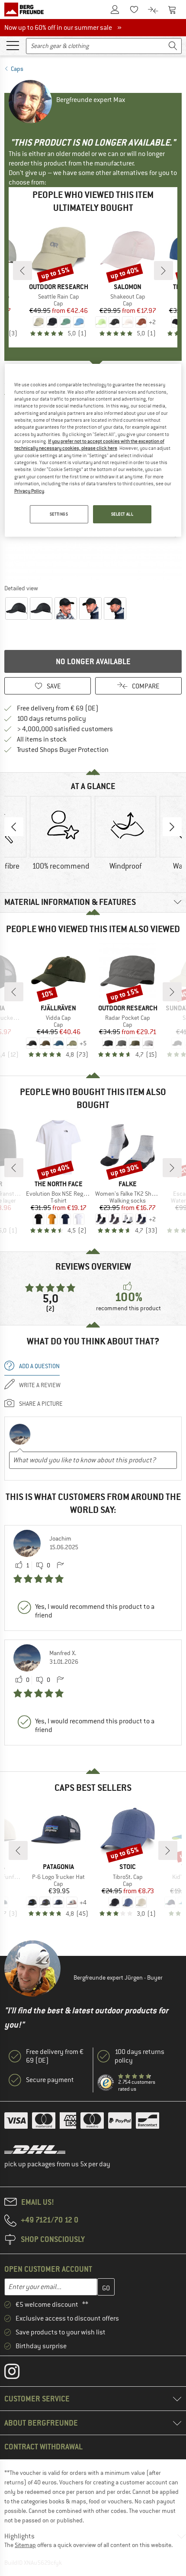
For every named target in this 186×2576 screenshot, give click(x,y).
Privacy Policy (29, 491)
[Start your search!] (173, 46)
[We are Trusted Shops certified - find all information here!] (106, 2083)
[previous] (22, 271)
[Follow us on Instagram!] (18, 2373)
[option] (61, 834)
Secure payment (50, 2080)
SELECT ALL (122, 514)
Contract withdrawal (43, 2447)
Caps (17, 69)
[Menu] (13, 45)
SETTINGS (59, 514)
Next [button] (172, 827)
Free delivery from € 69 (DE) (58, 708)
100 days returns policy (51, 719)
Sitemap (25, 2545)
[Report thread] (60, 1566)
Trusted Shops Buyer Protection (63, 750)
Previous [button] (14, 827)
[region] (93, 450)
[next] (164, 271)
